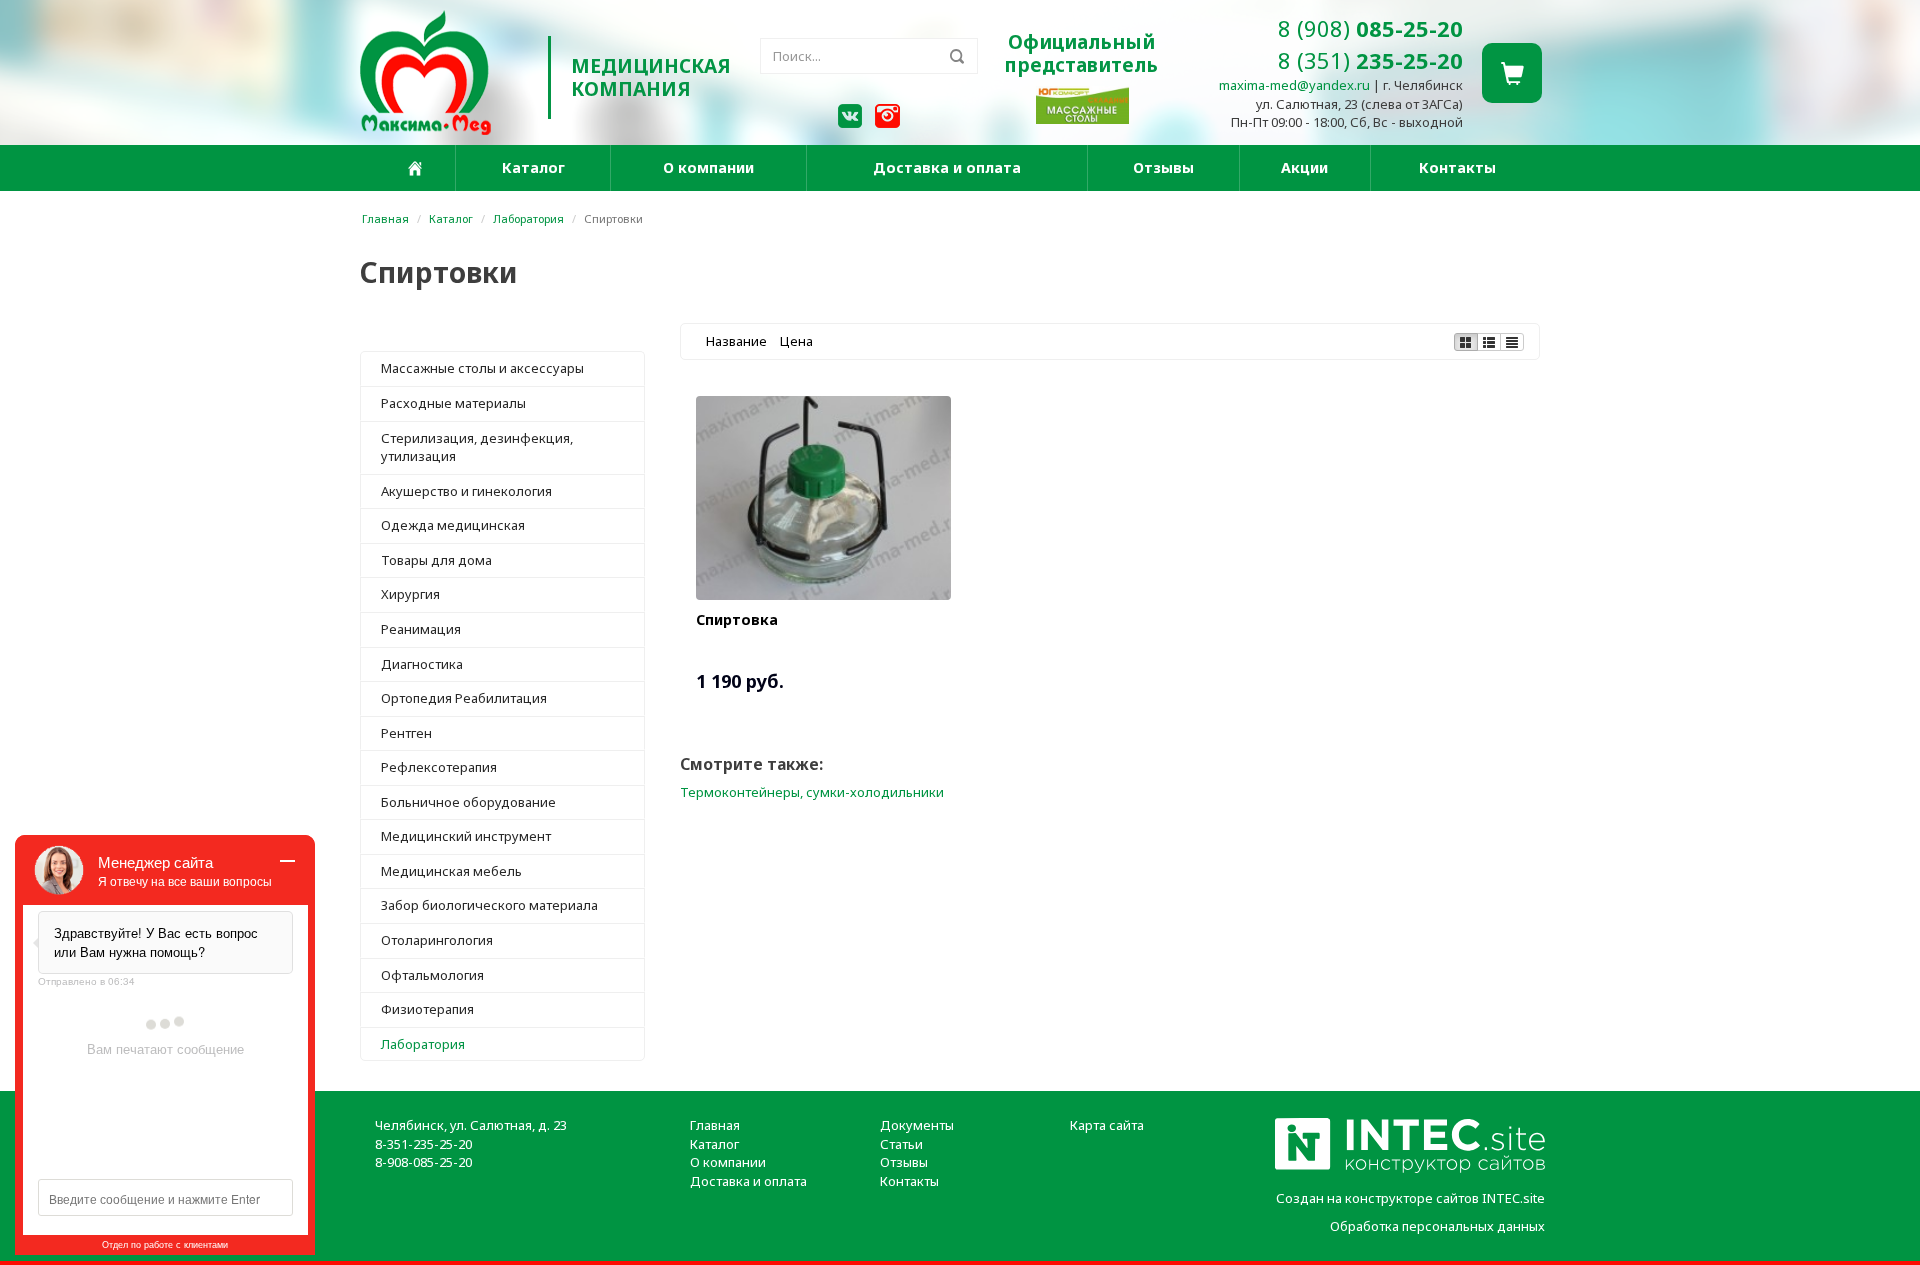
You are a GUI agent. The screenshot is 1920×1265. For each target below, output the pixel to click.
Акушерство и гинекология (466, 491)
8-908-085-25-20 (423, 1162)
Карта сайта (1107, 1125)
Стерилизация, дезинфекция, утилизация (477, 447)
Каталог (533, 167)
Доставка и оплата (947, 167)
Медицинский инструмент (466, 836)
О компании (708, 167)
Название (736, 341)
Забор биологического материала (489, 905)
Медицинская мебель (451, 871)
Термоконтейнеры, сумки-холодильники (812, 792)
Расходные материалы (453, 403)
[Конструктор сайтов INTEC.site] (1410, 1169)
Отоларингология (437, 940)
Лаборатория (528, 218)
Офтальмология (432, 975)
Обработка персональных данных (1437, 1226)
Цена (796, 341)
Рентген (406, 733)
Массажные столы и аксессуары (482, 368)
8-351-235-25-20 (423, 1144)
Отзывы (1163, 167)
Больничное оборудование (468, 802)
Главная (385, 218)
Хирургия (410, 594)
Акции (1304, 167)
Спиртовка (737, 619)
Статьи (901, 1144)
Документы (917, 1125)
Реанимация (421, 629)
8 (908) (1370, 28)
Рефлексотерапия (439, 767)
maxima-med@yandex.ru (1294, 85)
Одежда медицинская (453, 525)
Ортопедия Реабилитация (464, 698)
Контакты (1457, 167)
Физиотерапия (427, 1009)
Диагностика (422, 664)
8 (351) (1370, 60)
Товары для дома (436, 560)
